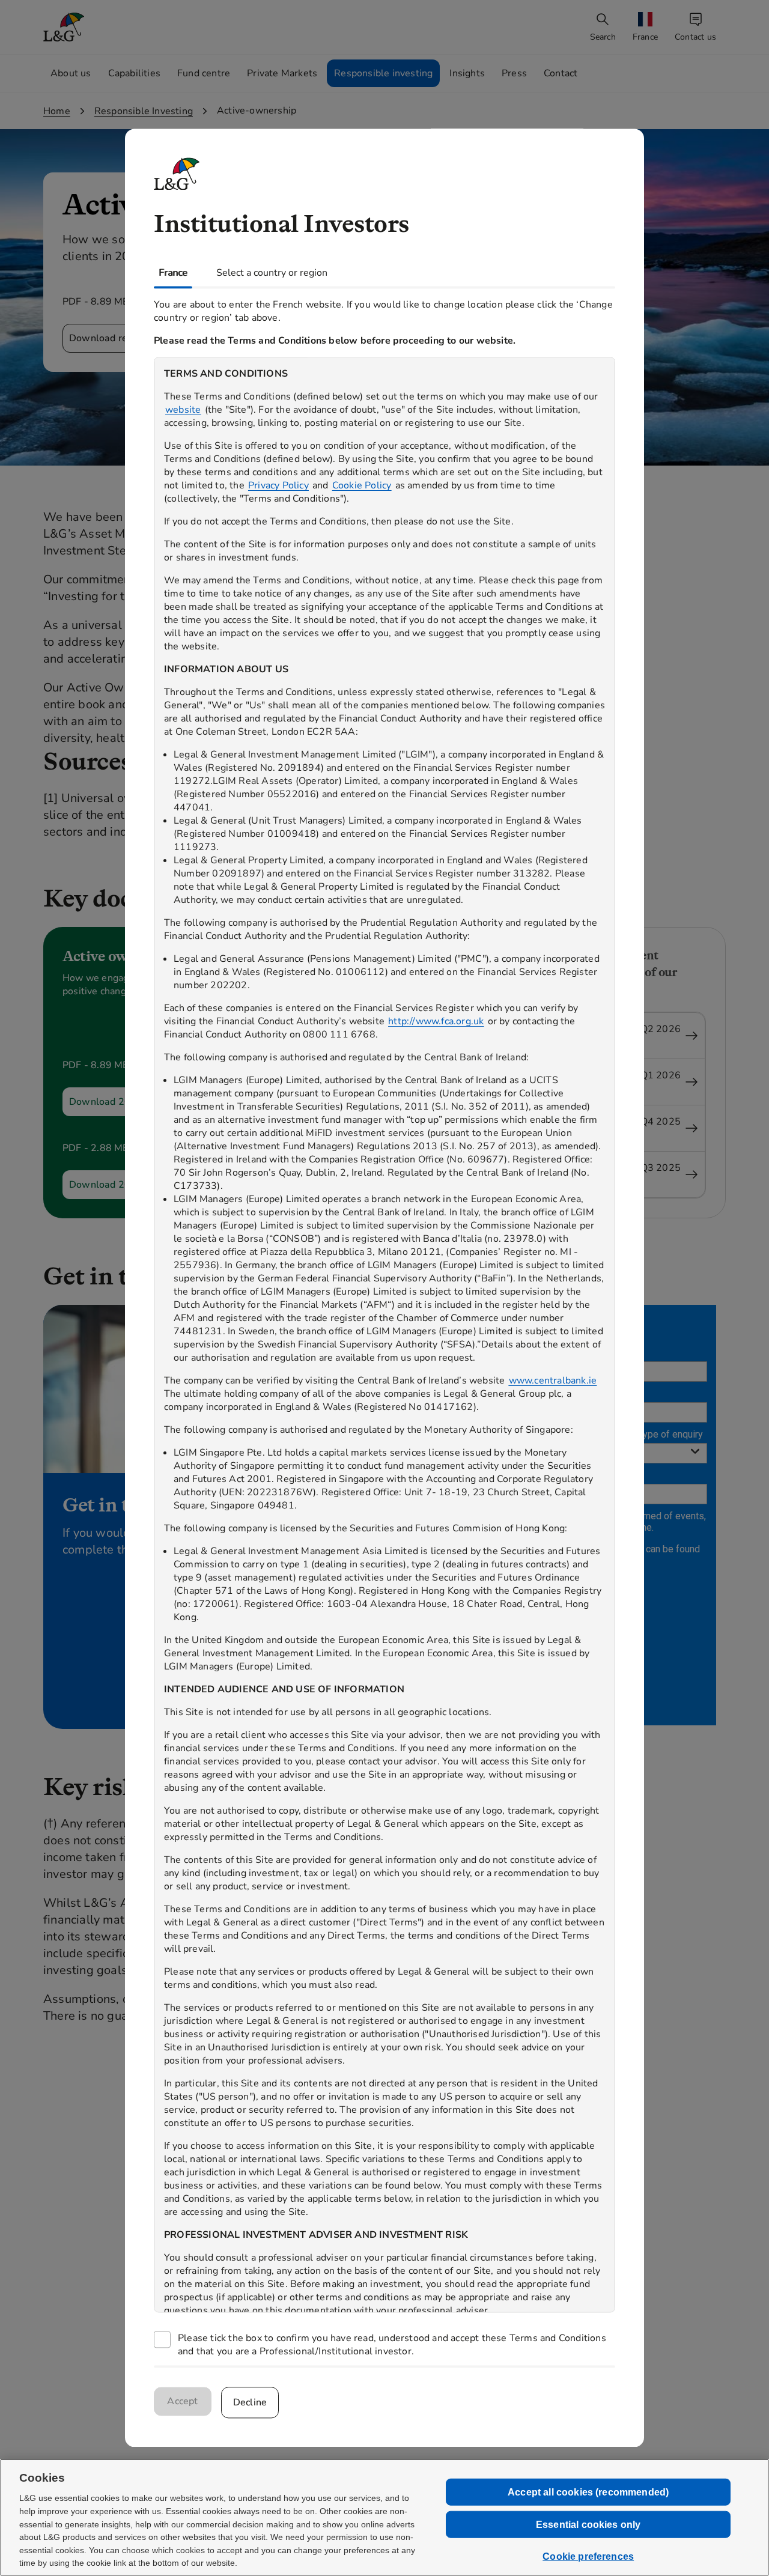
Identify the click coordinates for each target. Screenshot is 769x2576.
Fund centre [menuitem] (204, 73)
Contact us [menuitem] (695, 37)
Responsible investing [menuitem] (383, 73)
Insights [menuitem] (467, 73)
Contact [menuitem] (561, 73)
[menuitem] (646, 27)
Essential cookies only (588, 2525)
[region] (384, 1335)
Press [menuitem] (514, 73)
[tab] (173, 273)
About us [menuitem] (71, 73)
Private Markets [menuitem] (282, 73)
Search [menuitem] (603, 37)
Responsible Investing (144, 111)
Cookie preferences (588, 2556)
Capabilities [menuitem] (134, 73)
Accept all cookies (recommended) (588, 2492)
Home (57, 111)
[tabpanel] (384, 1327)
